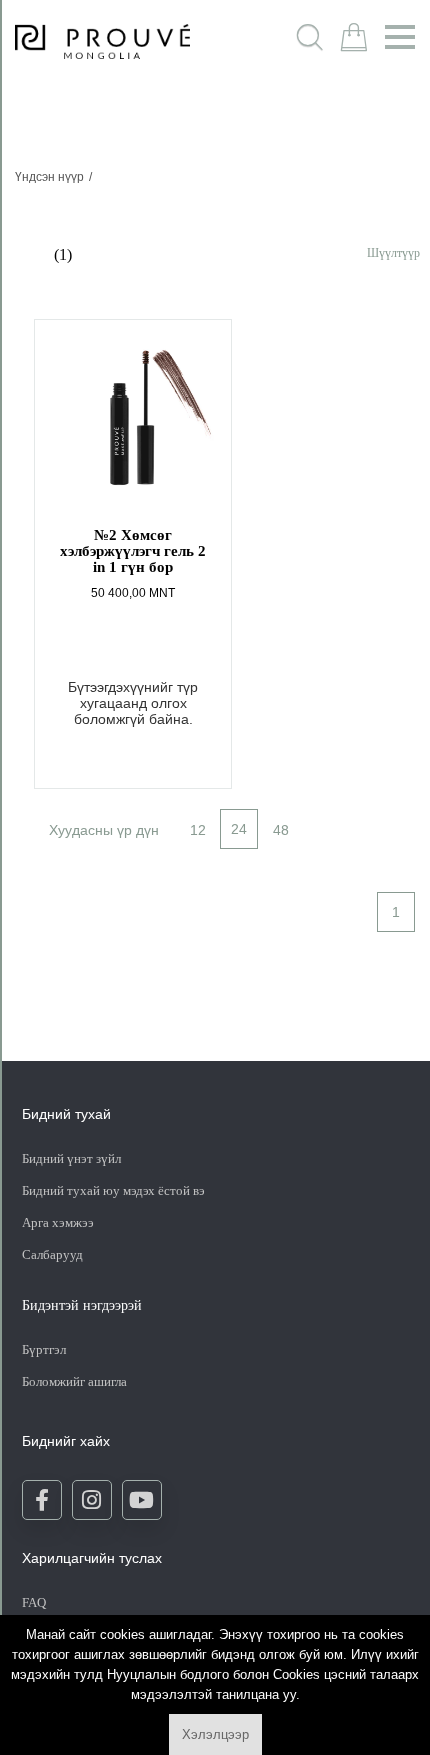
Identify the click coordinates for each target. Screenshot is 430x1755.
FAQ (34, 1602)
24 (239, 829)
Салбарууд (52, 1254)
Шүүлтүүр (393, 252)
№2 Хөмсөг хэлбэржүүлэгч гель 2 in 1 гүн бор (133, 551)
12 (198, 830)
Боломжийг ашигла (74, 1381)
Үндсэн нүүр (49, 177)
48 (281, 830)
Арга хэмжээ (58, 1222)
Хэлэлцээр (215, 1734)
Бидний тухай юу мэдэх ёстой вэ (113, 1190)
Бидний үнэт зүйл (71, 1158)
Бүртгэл (45, 1349)
